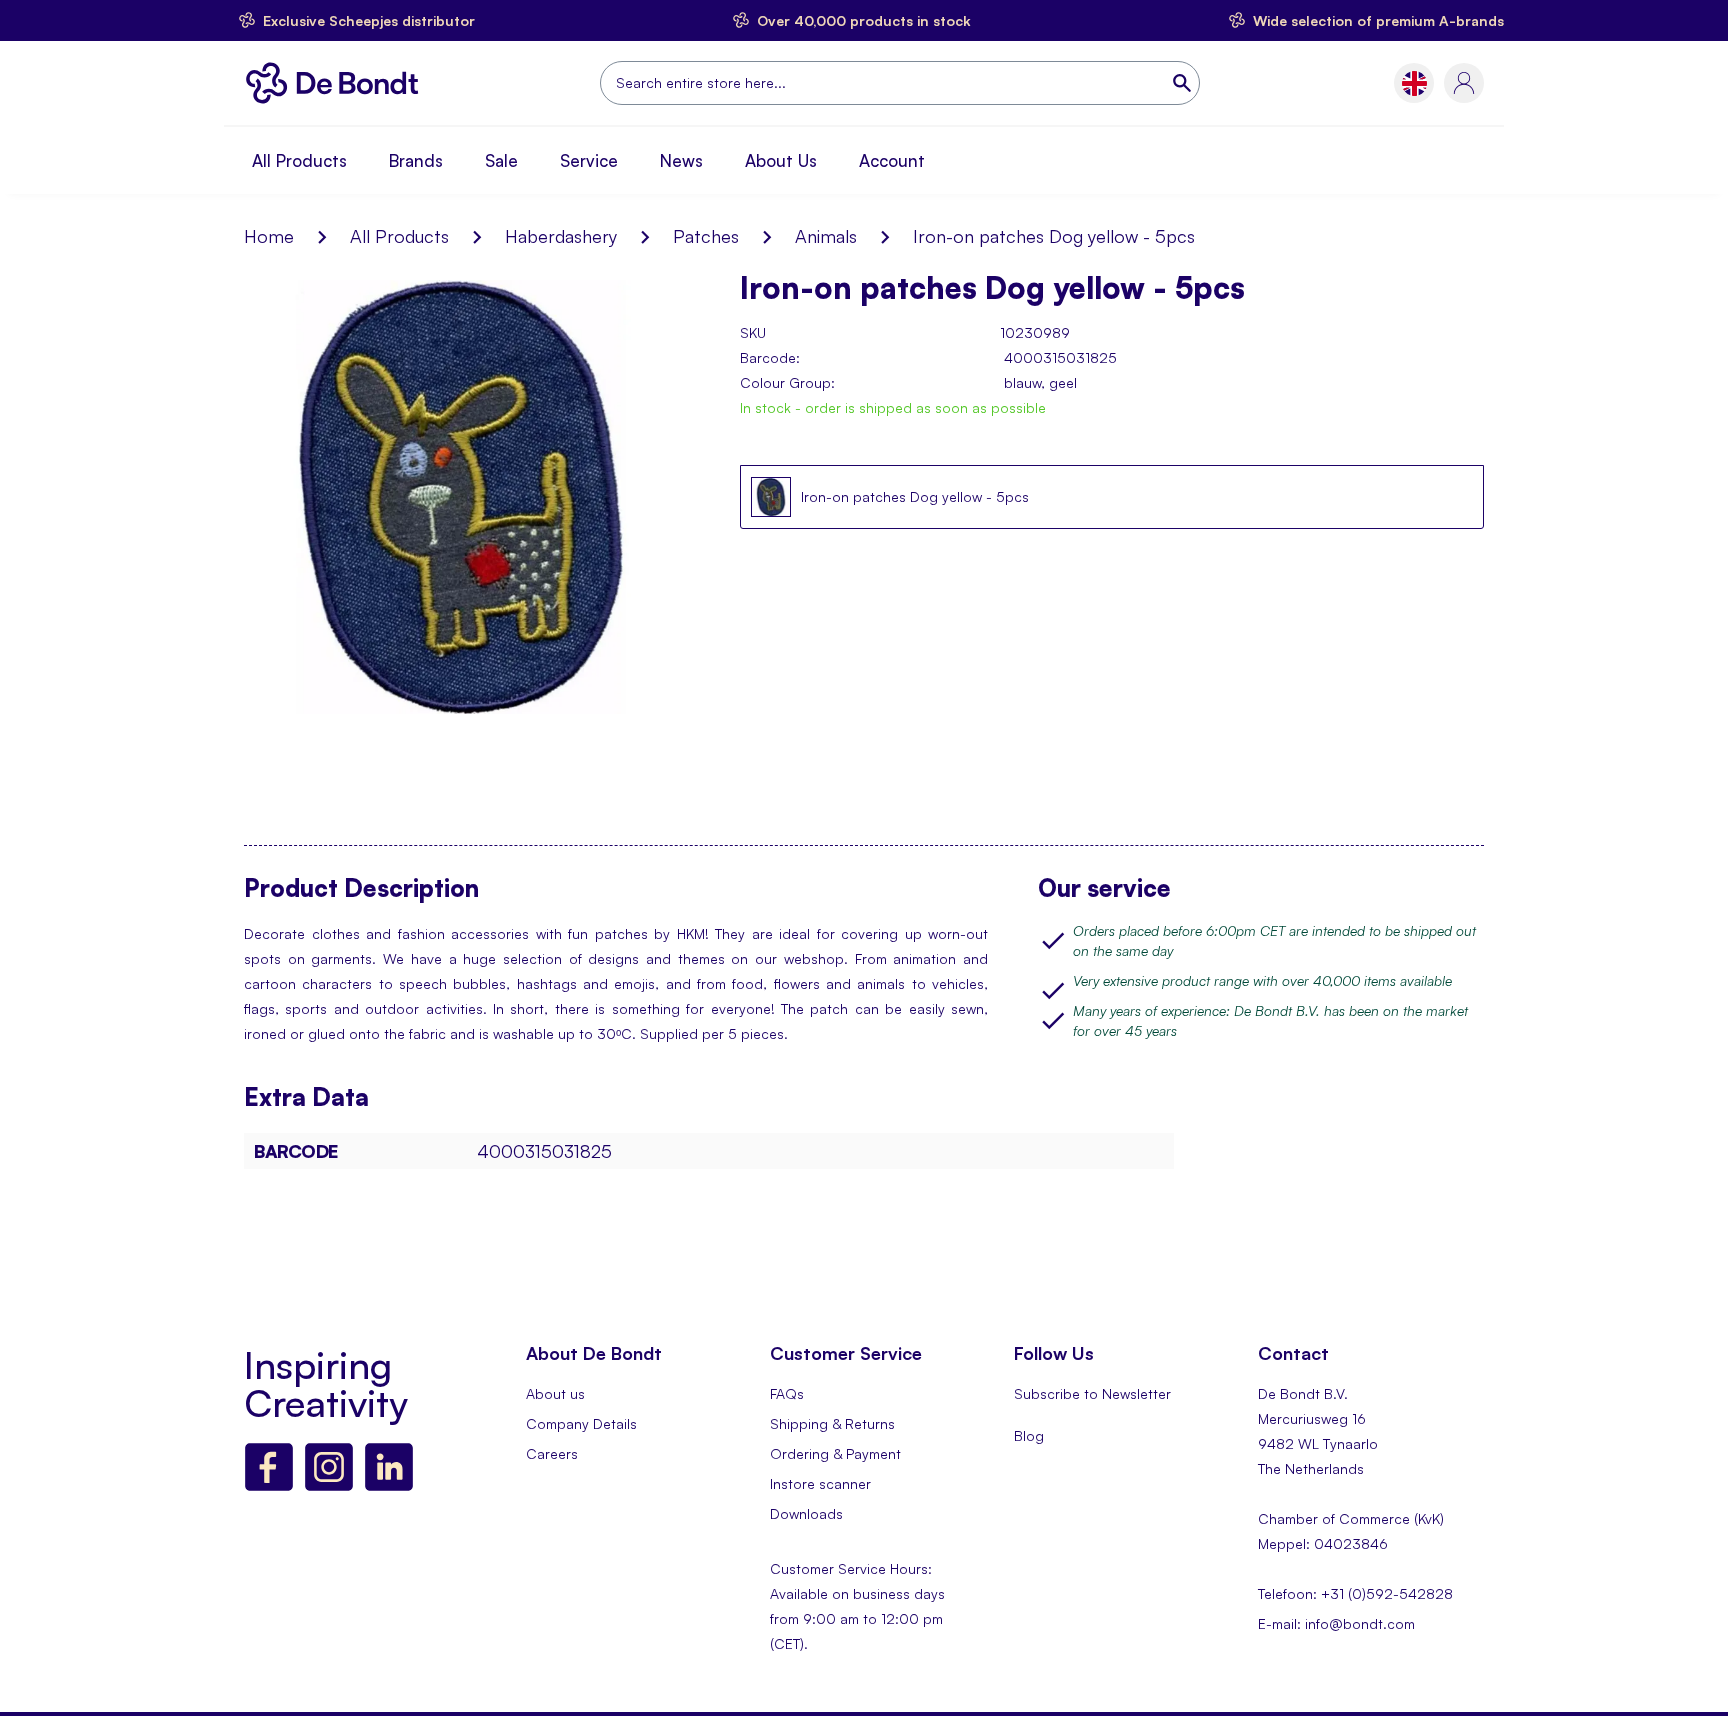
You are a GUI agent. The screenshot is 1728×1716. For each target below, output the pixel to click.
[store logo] (337, 83)
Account (892, 160)
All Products (299, 160)
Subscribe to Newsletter (1092, 1393)
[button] (1414, 83)
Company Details (581, 1423)
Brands (416, 160)
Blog (1029, 1435)
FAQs (787, 1393)
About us (555, 1393)
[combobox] (900, 83)
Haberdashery (561, 236)
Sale (501, 160)
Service (589, 160)
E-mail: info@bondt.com (1336, 1623)
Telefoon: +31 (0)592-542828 (1355, 1593)
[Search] (1184, 83)
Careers (552, 1453)
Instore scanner (820, 1483)
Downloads (806, 1513)
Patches (706, 236)
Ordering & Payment (835, 1453)
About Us (781, 160)
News (681, 160)
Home (269, 236)
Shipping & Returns (832, 1423)
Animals (826, 236)
